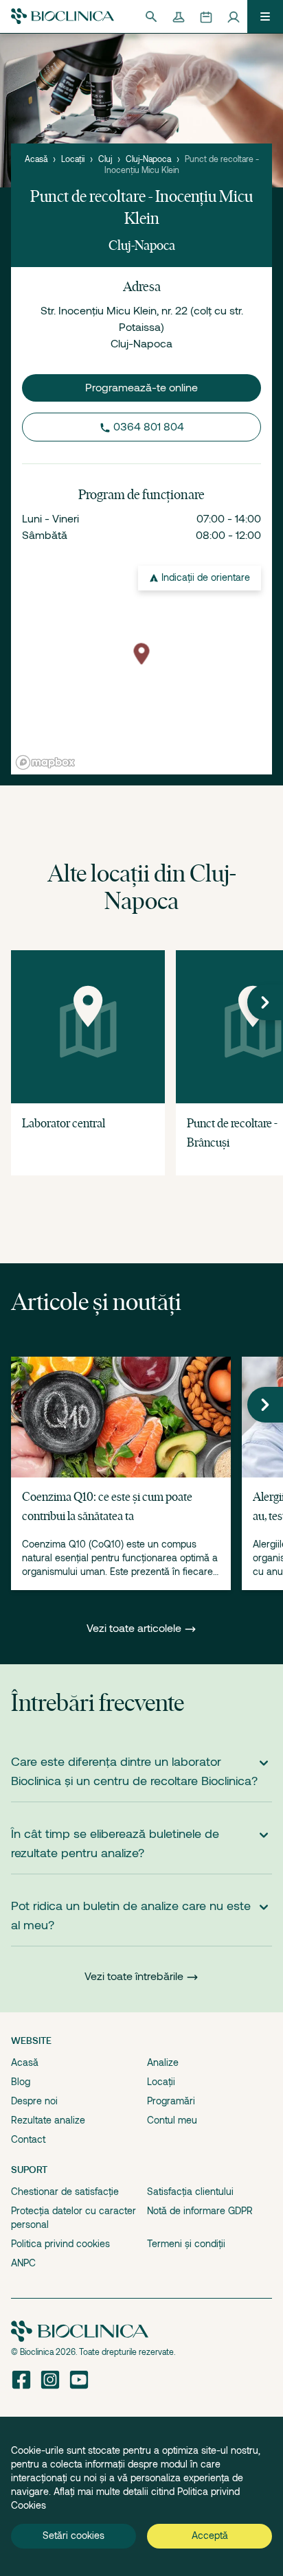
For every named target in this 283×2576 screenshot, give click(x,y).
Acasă (36, 159)
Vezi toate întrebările (134, 1977)
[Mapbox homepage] (45, 762)
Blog (21, 2082)
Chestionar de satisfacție (65, 2192)
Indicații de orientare (206, 577)
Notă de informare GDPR (200, 2211)
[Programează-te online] (206, 16)
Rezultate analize (48, 2120)
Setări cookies (73, 2535)
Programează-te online (141, 388)
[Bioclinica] (63, 16)
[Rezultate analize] (179, 16)
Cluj (105, 159)
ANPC (23, 2263)
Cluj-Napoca (148, 159)
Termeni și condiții (186, 2244)
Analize (163, 2062)
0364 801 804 (149, 427)
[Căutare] (151, 16)
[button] (265, 1002)
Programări (171, 2101)
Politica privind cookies (60, 2244)
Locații (73, 159)
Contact (28, 2139)
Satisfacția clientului (190, 2192)
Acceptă (210, 2535)
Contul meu (172, 2120)
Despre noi (34, 2101)
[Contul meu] (234, 16)
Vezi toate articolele (135, 1629)
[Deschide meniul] (265, 16)
